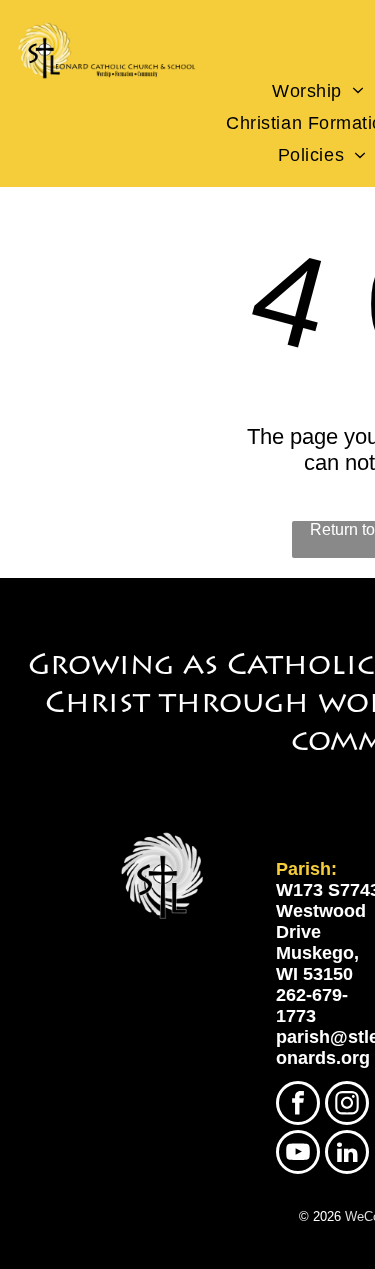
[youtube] (298, 1154)
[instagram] (347, 1105)
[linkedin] (347, 1154)
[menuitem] (318, 91)
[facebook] (298, 1105)
